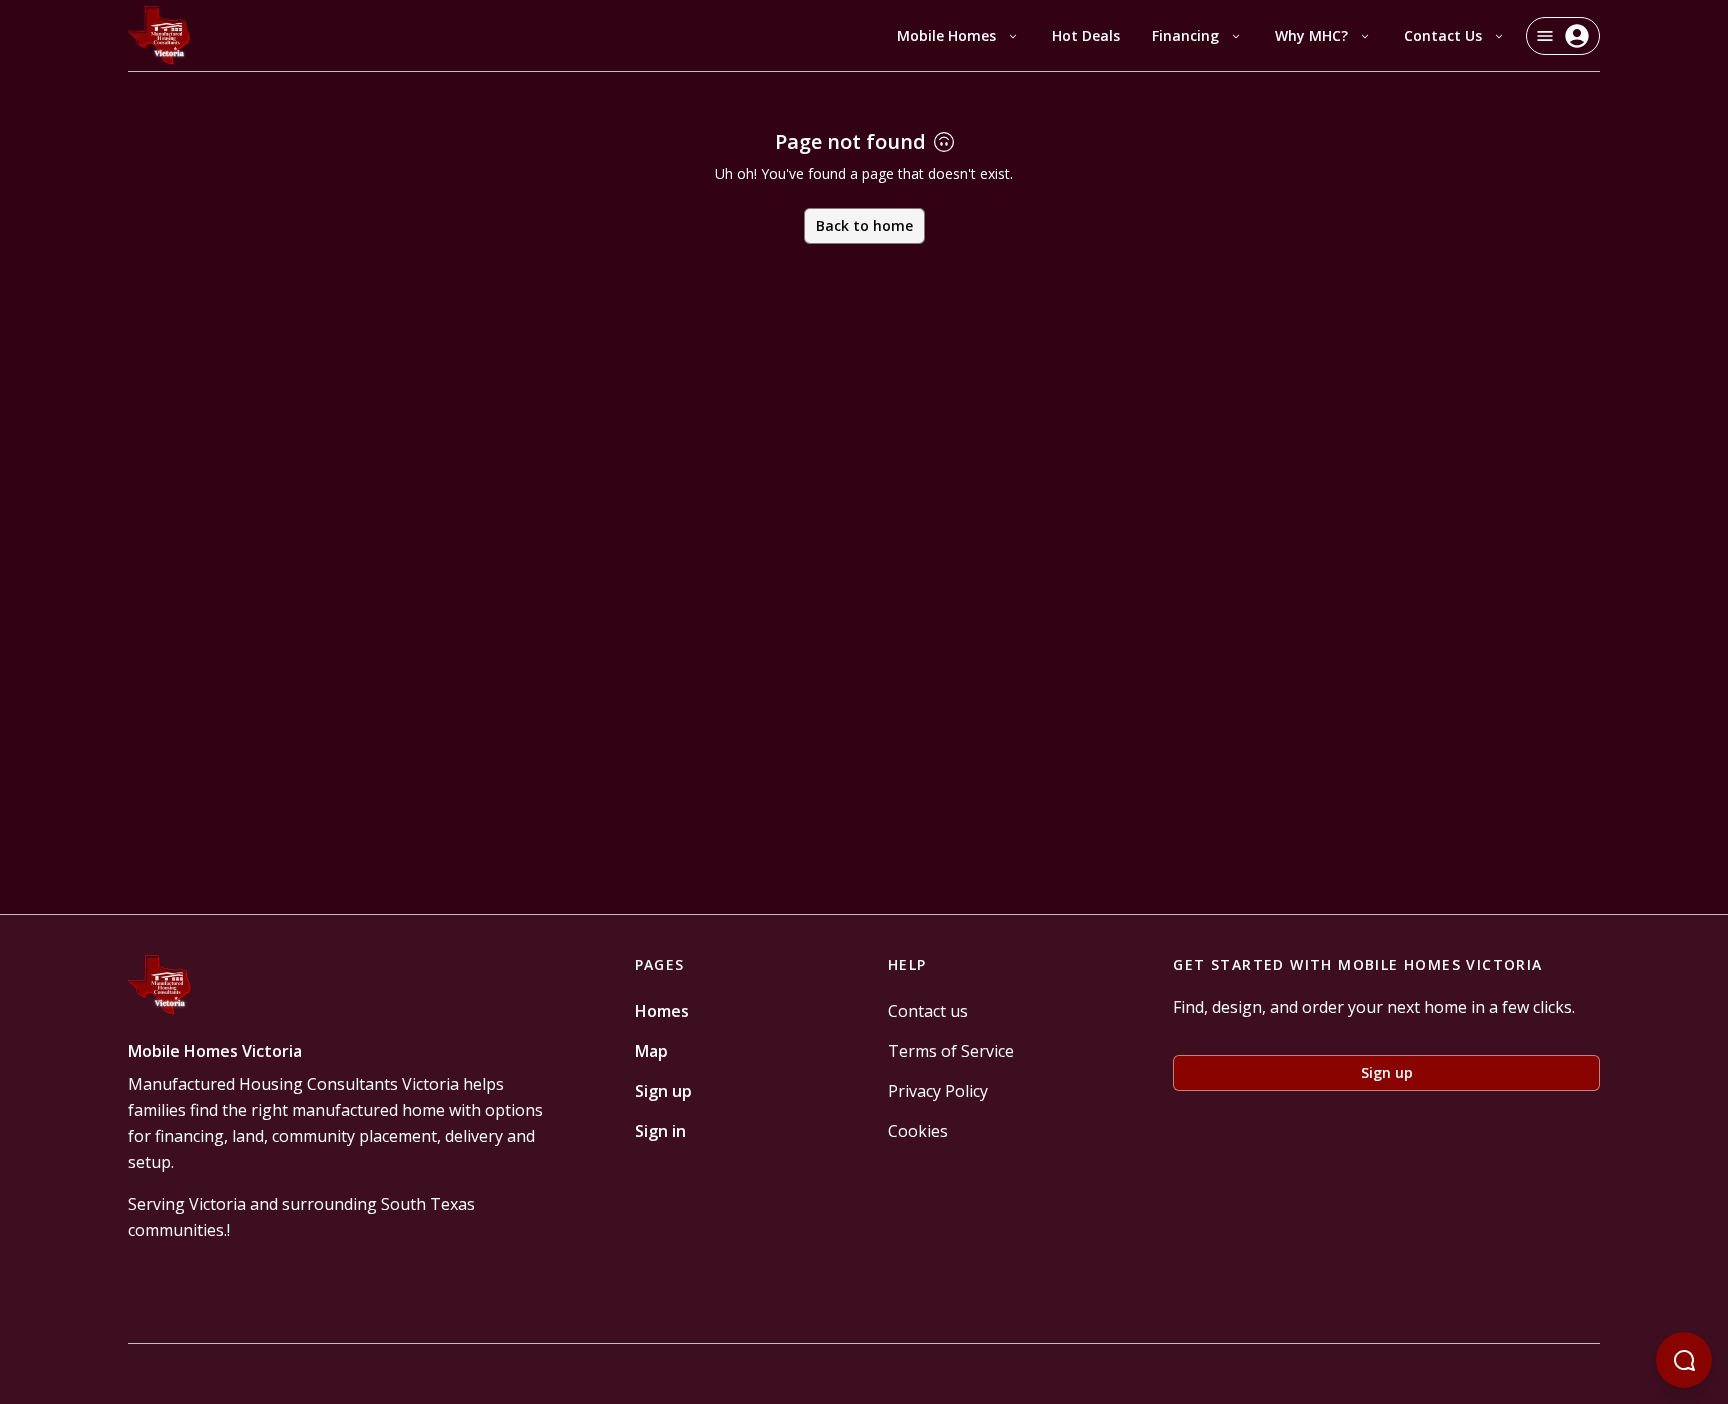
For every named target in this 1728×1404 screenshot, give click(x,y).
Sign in (660, 1131)
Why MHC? (1311, 35)
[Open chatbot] (1684, 1360)
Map (651, 1051)
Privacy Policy (938, 1091)
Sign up (663, 1091)
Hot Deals (1086, 35)
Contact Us (1443, 35)
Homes (662, 1011)
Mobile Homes (946, 35)
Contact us (928, 1011)
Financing (1185, 35)
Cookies (918, 1131)
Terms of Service (951, 1051)
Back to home (864, 225)
